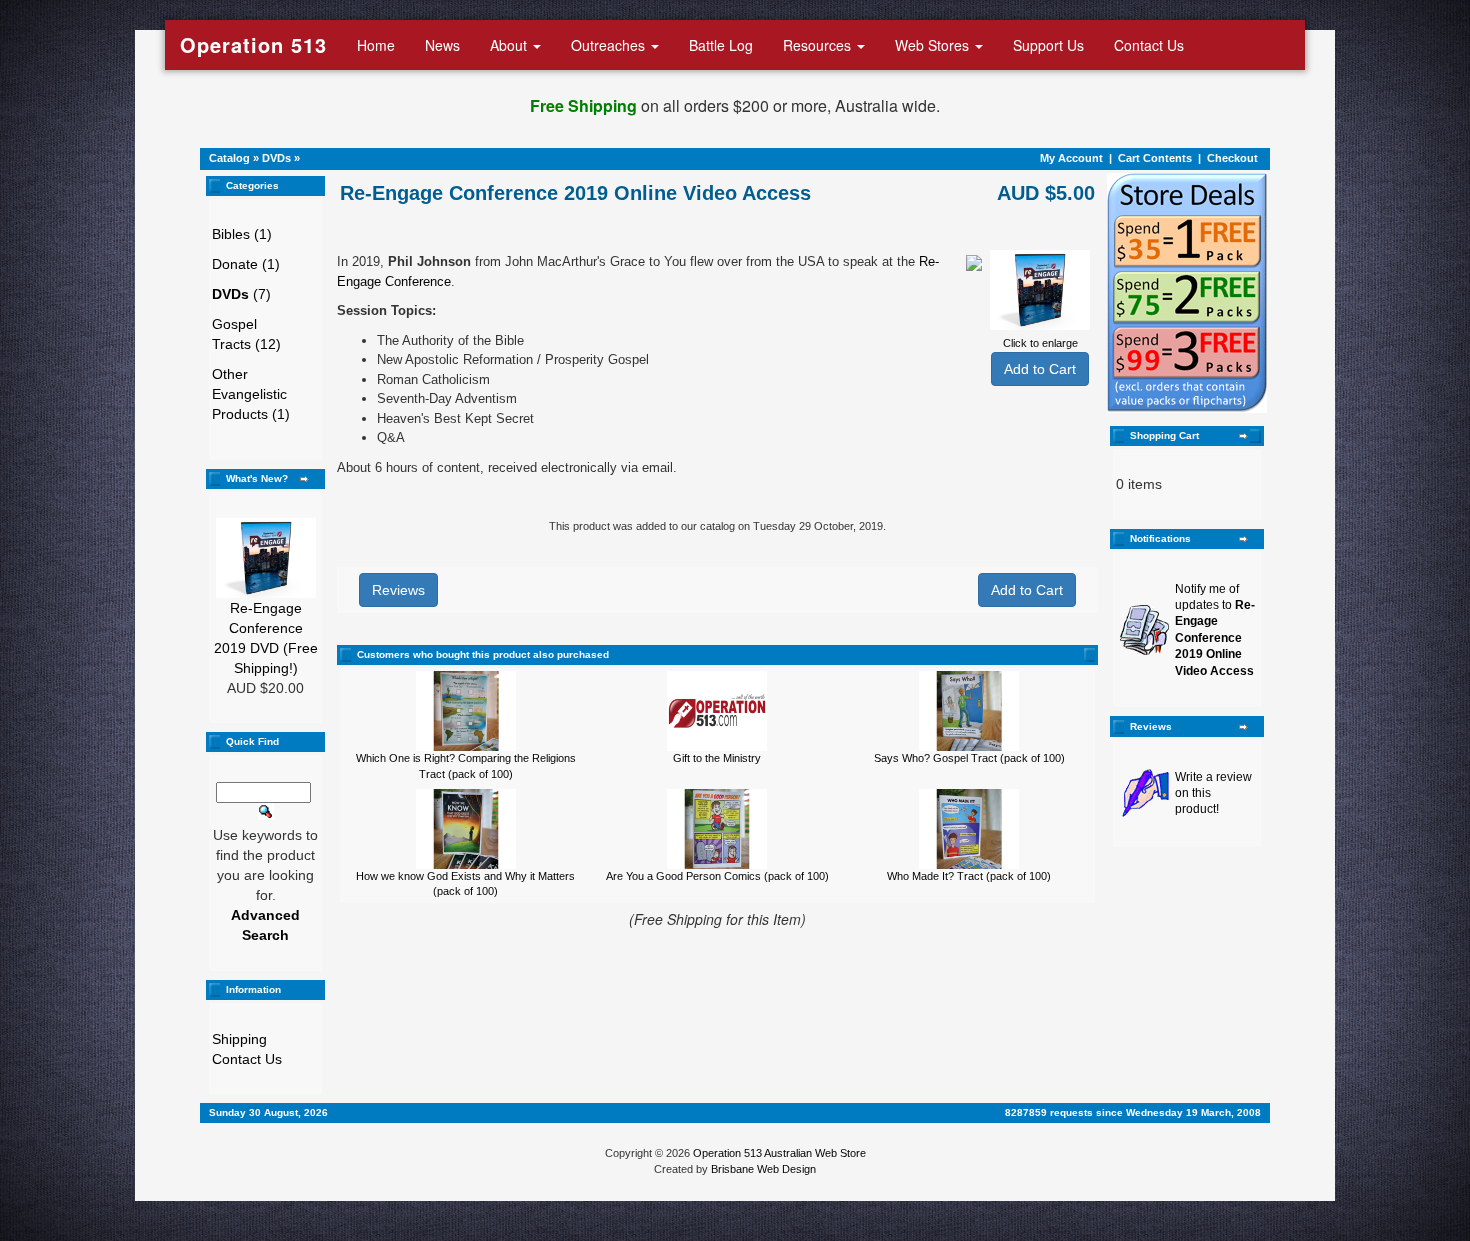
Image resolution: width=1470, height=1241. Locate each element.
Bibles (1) (242, 234)
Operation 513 (253, 44)
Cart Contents (1155, 158)
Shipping (239, 1039)
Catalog (229, 158)
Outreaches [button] (610, 45)
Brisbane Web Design (763, 1169)
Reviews (398, 590)
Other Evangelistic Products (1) (251, 394)
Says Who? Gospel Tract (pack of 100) (969, 758)
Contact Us (1149, 45)
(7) (241, 294)
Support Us (1048, 45)
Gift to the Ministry (717, 758)
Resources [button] (819, 45)
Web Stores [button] (934, 45)
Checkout (1232, 158)
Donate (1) (246, 264)
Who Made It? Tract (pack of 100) (969, 876)
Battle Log (721, 45)
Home (376, 45)
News (442, 45)
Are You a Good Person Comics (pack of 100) (717, 876)
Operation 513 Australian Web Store (779, 1153)
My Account (1071, 158)
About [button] (510, 45)
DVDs (276, 158)
